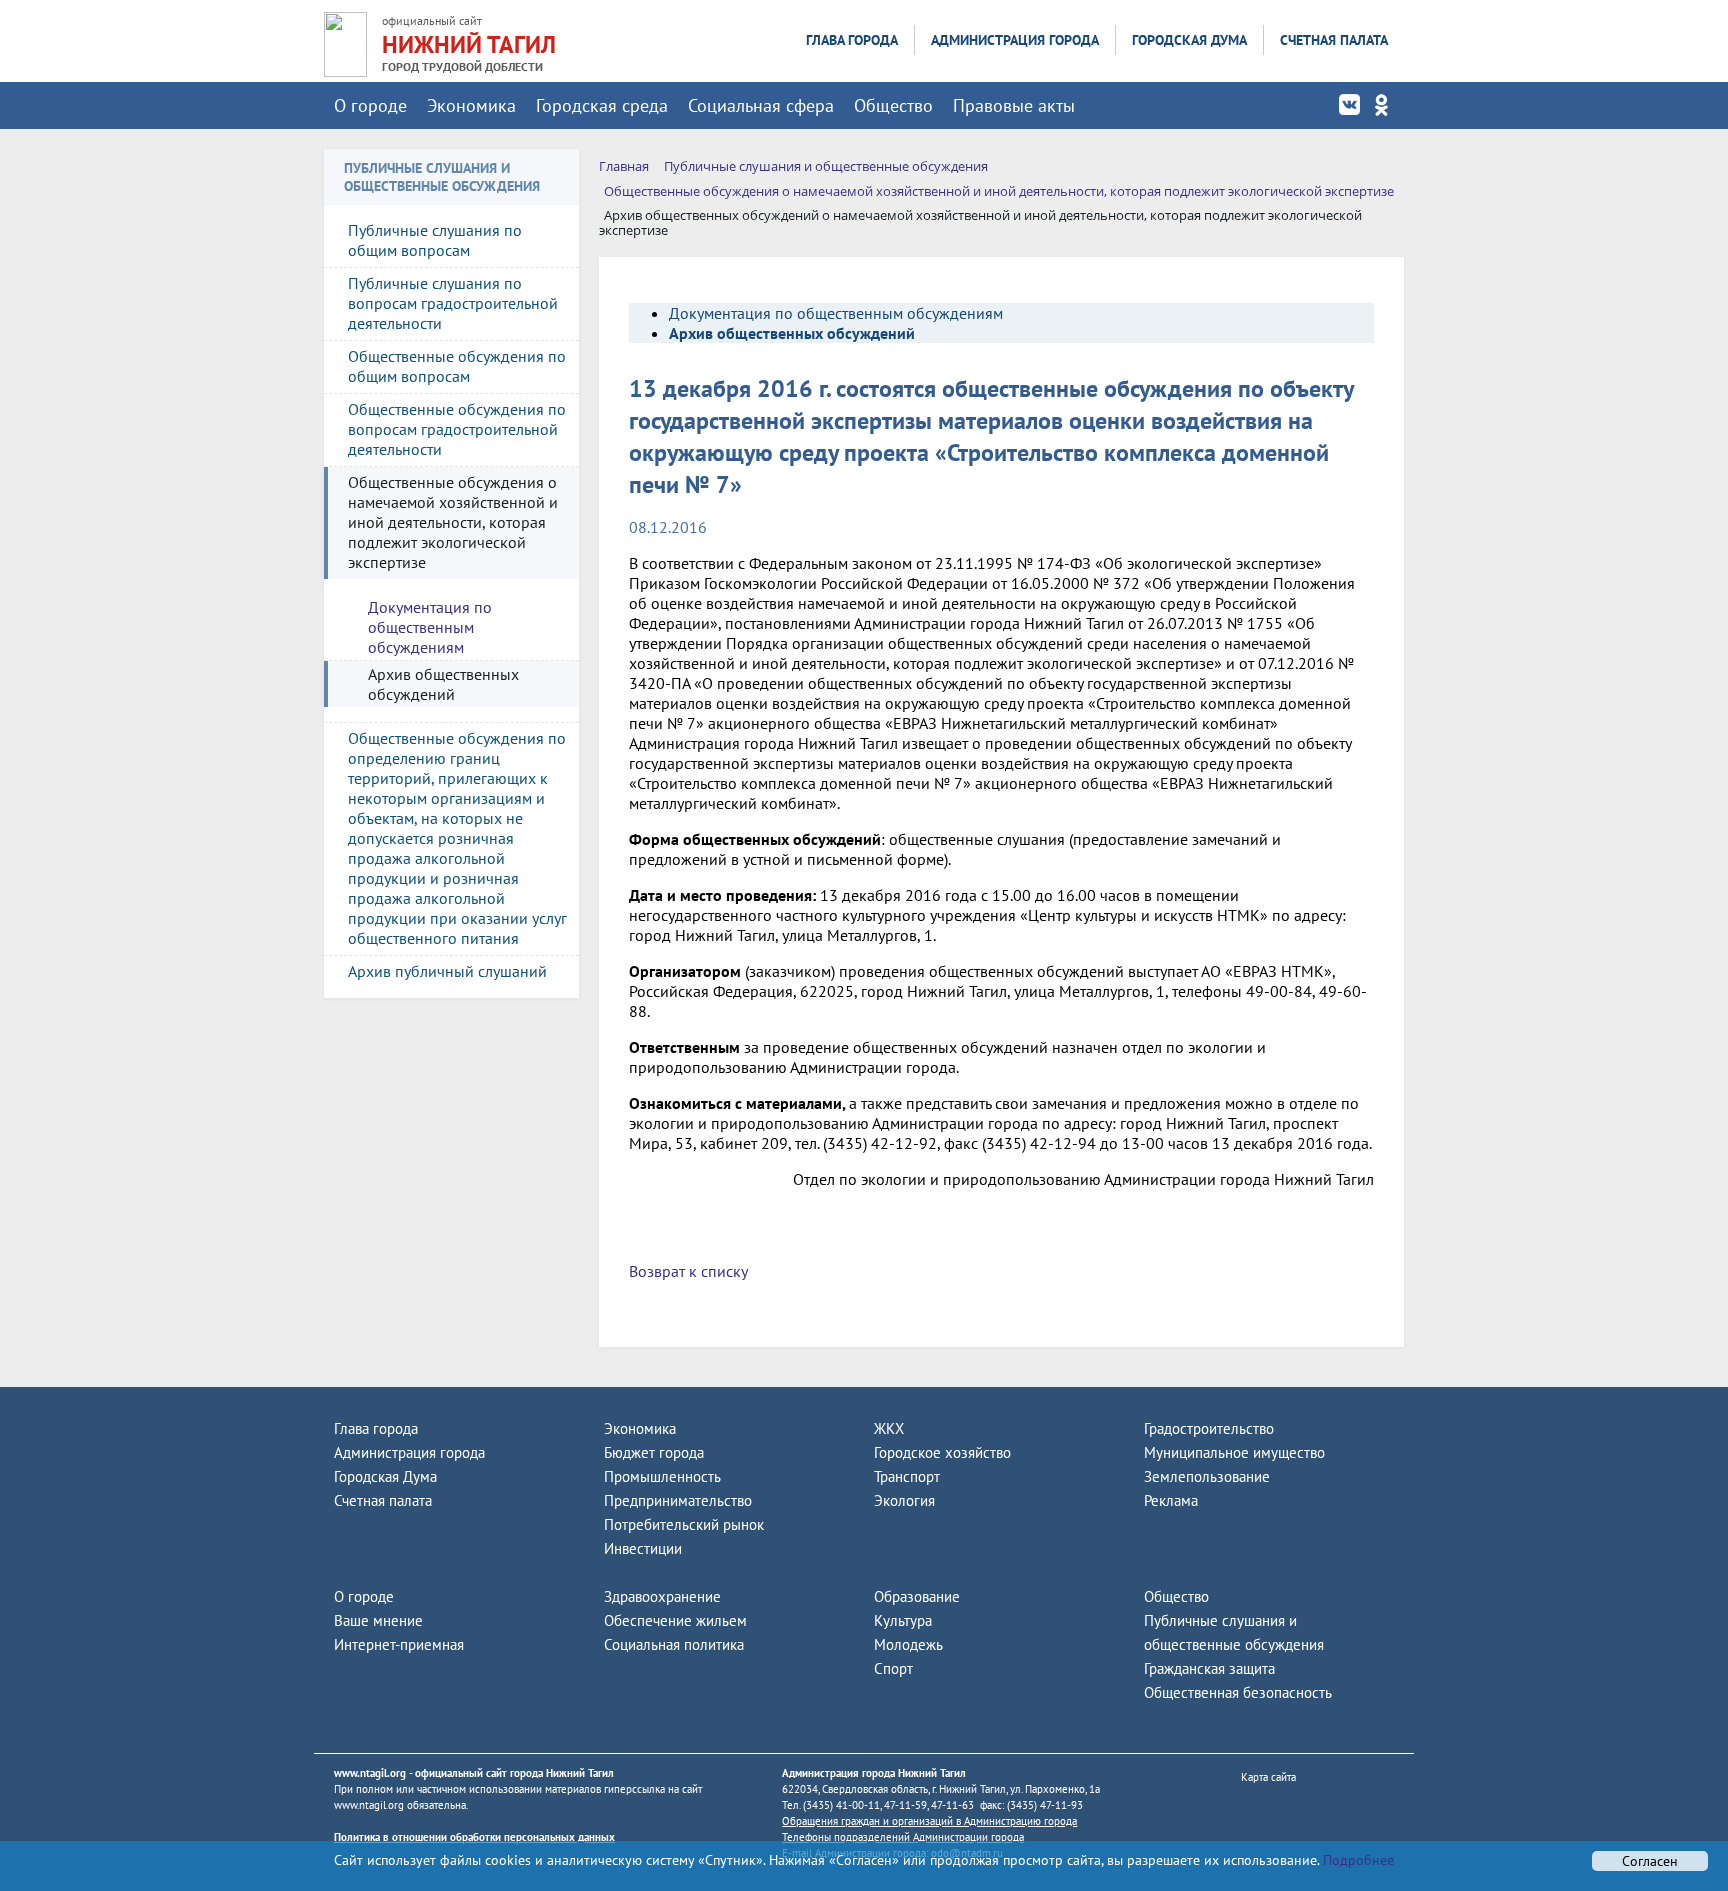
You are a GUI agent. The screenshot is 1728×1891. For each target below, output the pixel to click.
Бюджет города (654, 1452)
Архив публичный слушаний (447, 971)
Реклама (1171, 1500)
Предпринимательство (678, 1500)
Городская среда (602, 105)
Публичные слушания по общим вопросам (435, 240)
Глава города (852, 40)
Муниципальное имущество (1234, 1452)
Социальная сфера (761, 105)
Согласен (1650, 1861)
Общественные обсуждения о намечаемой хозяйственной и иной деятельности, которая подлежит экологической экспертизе (453, 522)
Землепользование (1207, 1476)
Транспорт (907, 1476)
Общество (893, 105)
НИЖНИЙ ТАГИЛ (469, 44)
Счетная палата (1334, 40)
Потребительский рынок (684, 1524)
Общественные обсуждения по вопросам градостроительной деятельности (457, 429)
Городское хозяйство (942, 1452)
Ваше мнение (378, 1620)
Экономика (471, 105)
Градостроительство (1209, 1428)
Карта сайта (1268, 1777)
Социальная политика (674, 1644)
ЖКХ (889, 1428)
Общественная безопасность (1238, 1692)
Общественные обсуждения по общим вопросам (457, 366)
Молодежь (908, 1644)
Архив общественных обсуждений (443, 684)
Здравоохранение (662, 1596)
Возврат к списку (688, 1271)
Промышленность (662, 1476)
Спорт (893, 1668)
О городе (370, 105)
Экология (904, 1500)
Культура (903, 1620)
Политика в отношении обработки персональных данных (474, 1837)
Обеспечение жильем (675, 1620)
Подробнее (1356, 1860)
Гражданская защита (1209, 1668)
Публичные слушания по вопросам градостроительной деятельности (453, 303)
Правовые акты (1014, 105)
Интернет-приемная (399, 1644)
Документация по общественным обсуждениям (430, 627)
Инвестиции (643, 1548)
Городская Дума (1189, 40)
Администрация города (1015, 40)
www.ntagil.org (370, 1773)
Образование (917, 1596)
